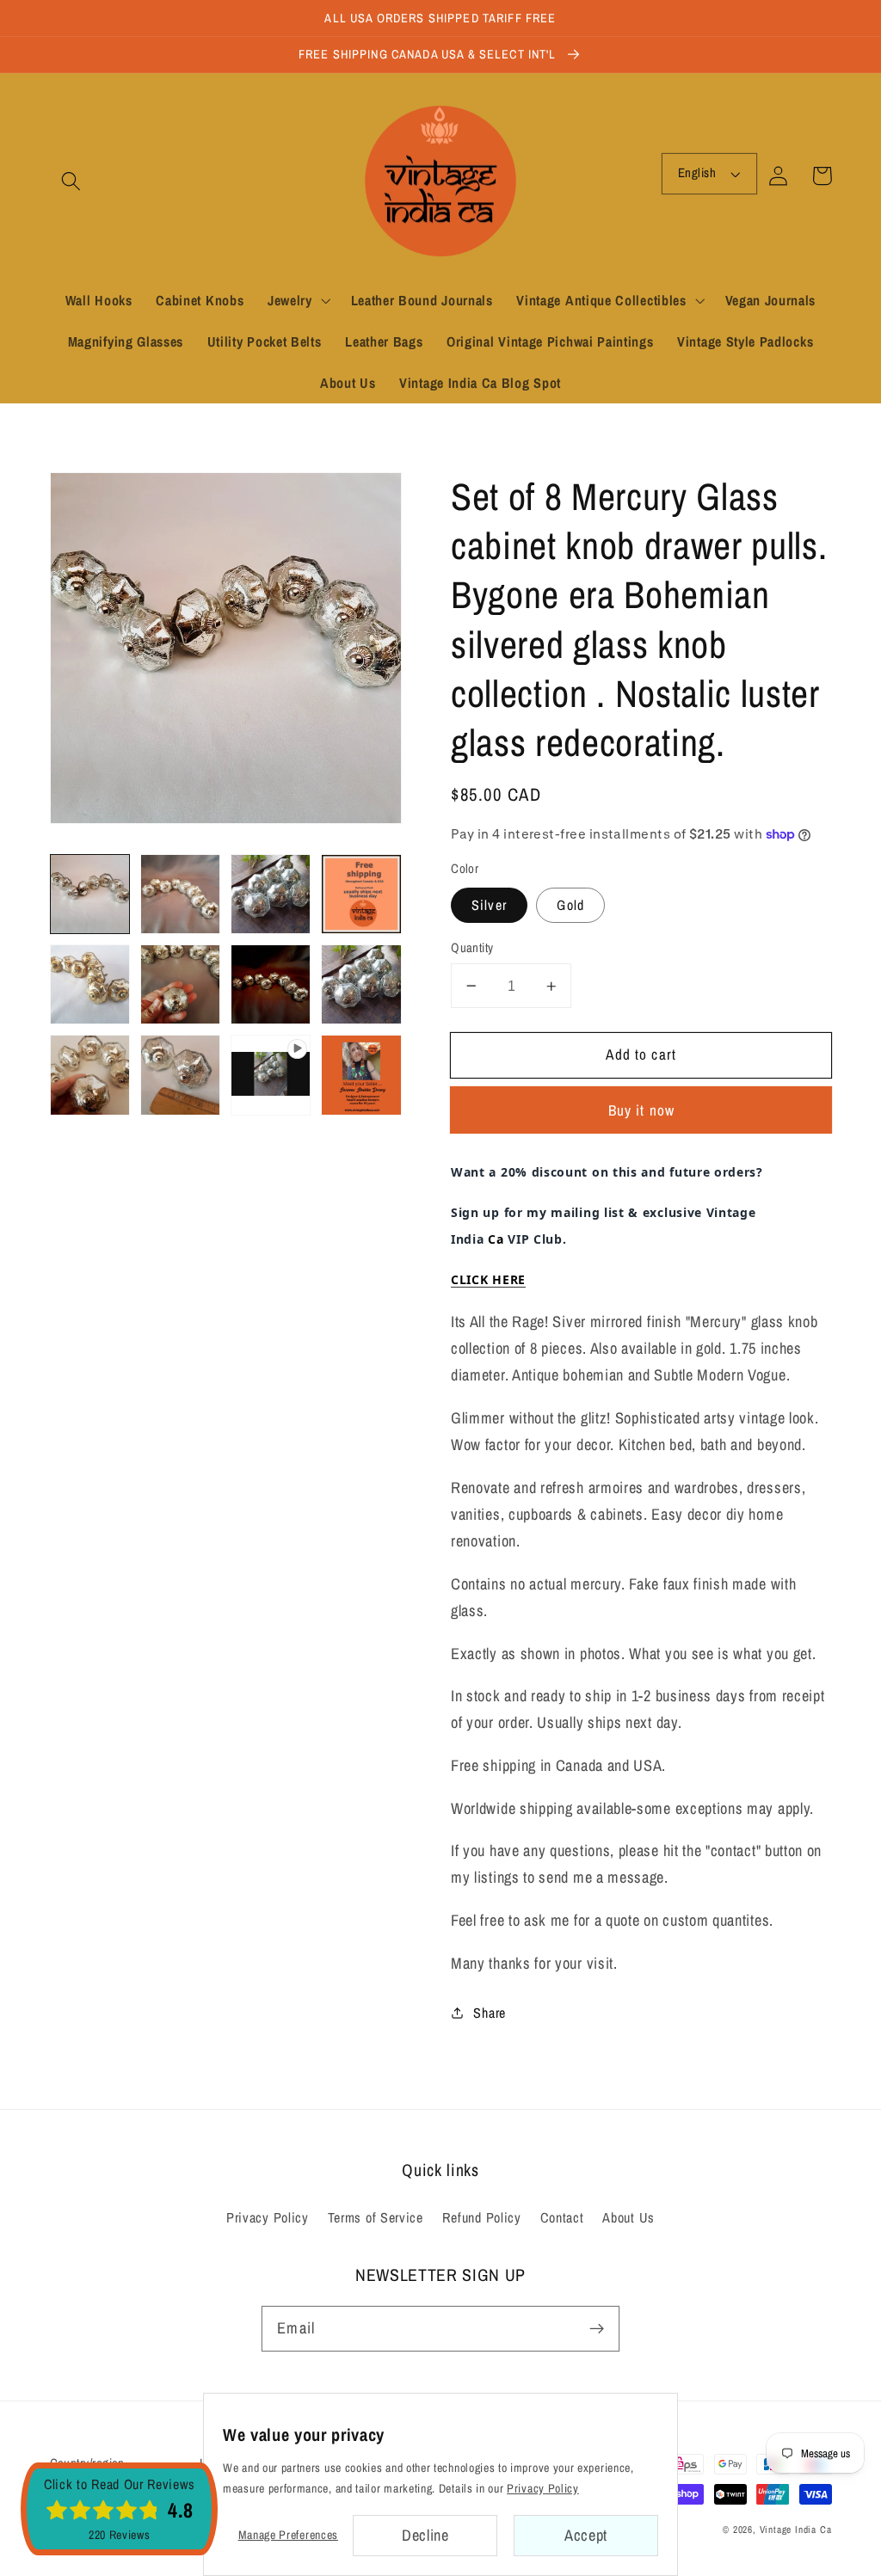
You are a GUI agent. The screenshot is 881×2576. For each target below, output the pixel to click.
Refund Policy (482, 2217)
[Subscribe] (597, 2329)
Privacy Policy (268, 2217)
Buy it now (642, 1110)
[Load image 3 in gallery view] (271, 895)
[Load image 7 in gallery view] (271, 985)
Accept (586, 2535)
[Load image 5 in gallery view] (90, 985)
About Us (628, 2217)
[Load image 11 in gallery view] (361, 1075)
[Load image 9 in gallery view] (90, 1075)
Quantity (472, 948)
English (697, 173)
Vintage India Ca (796, 2530)
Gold (570, 905)
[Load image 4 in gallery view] (361, 895)
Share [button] (489, 2013)
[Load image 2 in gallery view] (181, 895)
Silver (489, 905)
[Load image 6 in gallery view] (181, 985)
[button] (72, 181)
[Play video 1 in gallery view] (271, 1075)
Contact (562, 2217)
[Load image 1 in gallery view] (90, 895)
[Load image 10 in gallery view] (181, 1075)
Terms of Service (376, 2217)
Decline (425, 2535)
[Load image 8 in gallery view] (361, 985)
